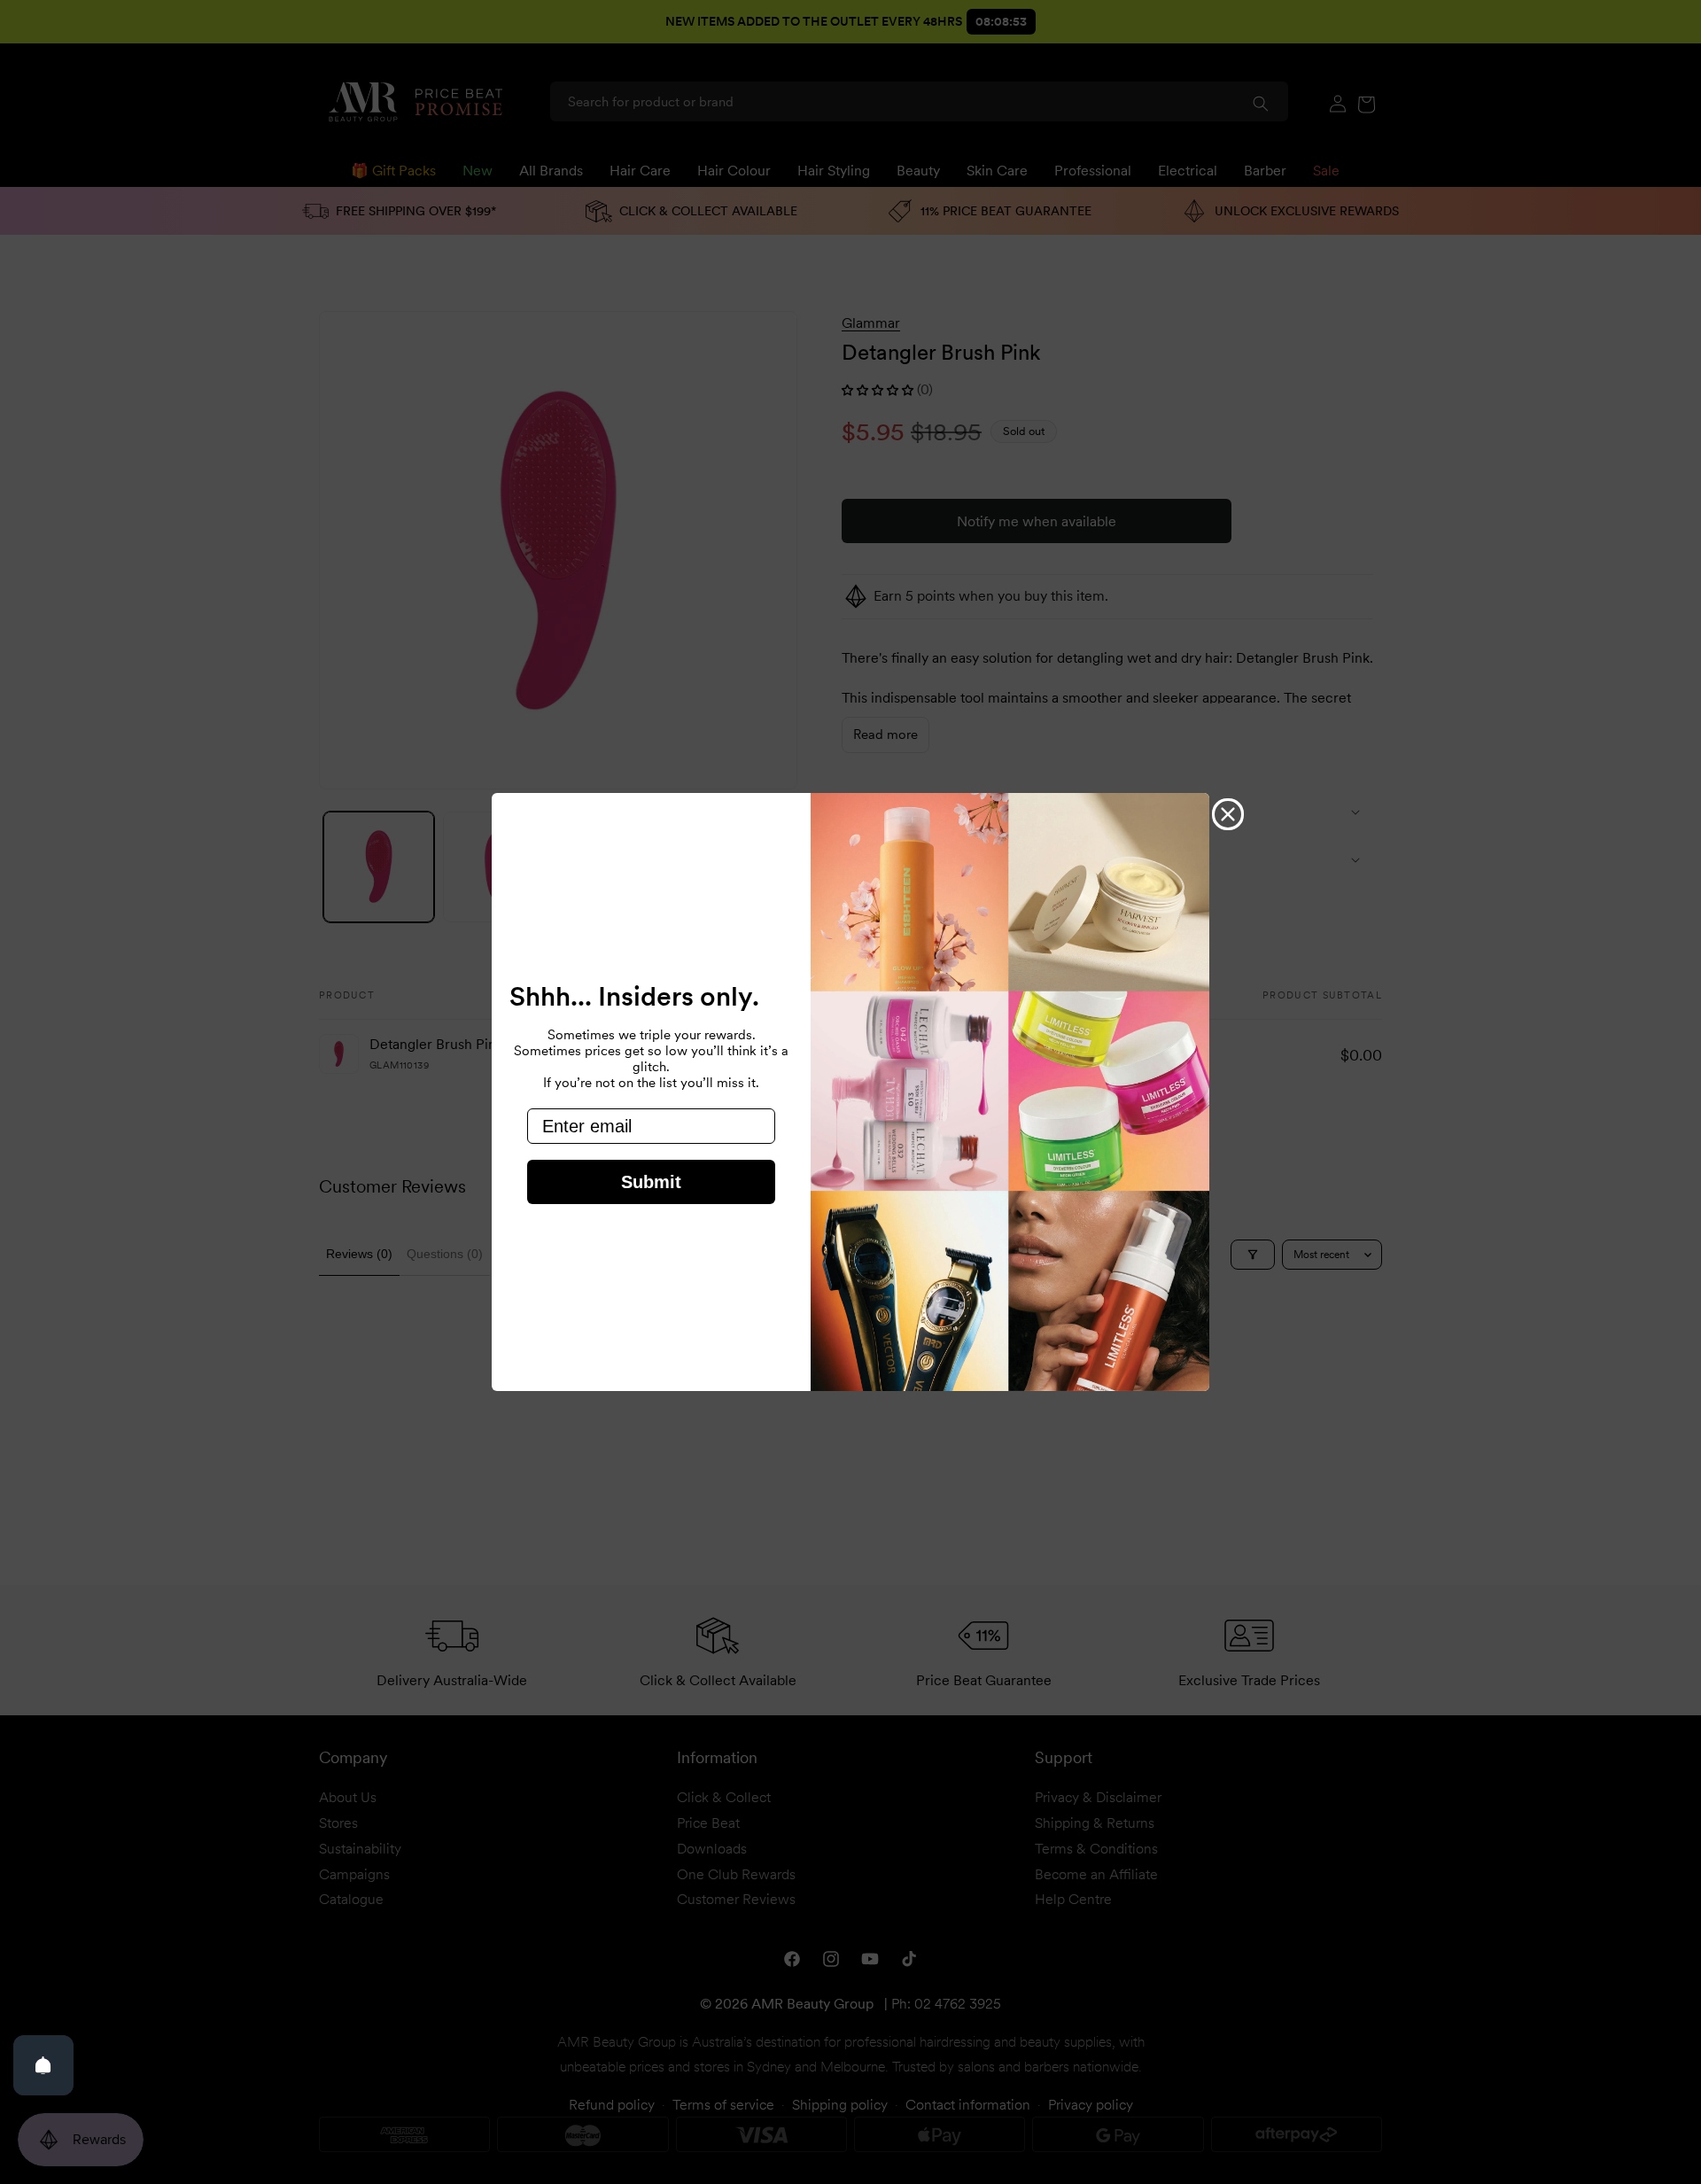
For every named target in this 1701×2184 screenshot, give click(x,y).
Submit (651, 1182)
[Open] (43, 2065)
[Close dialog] (1228, 814)
